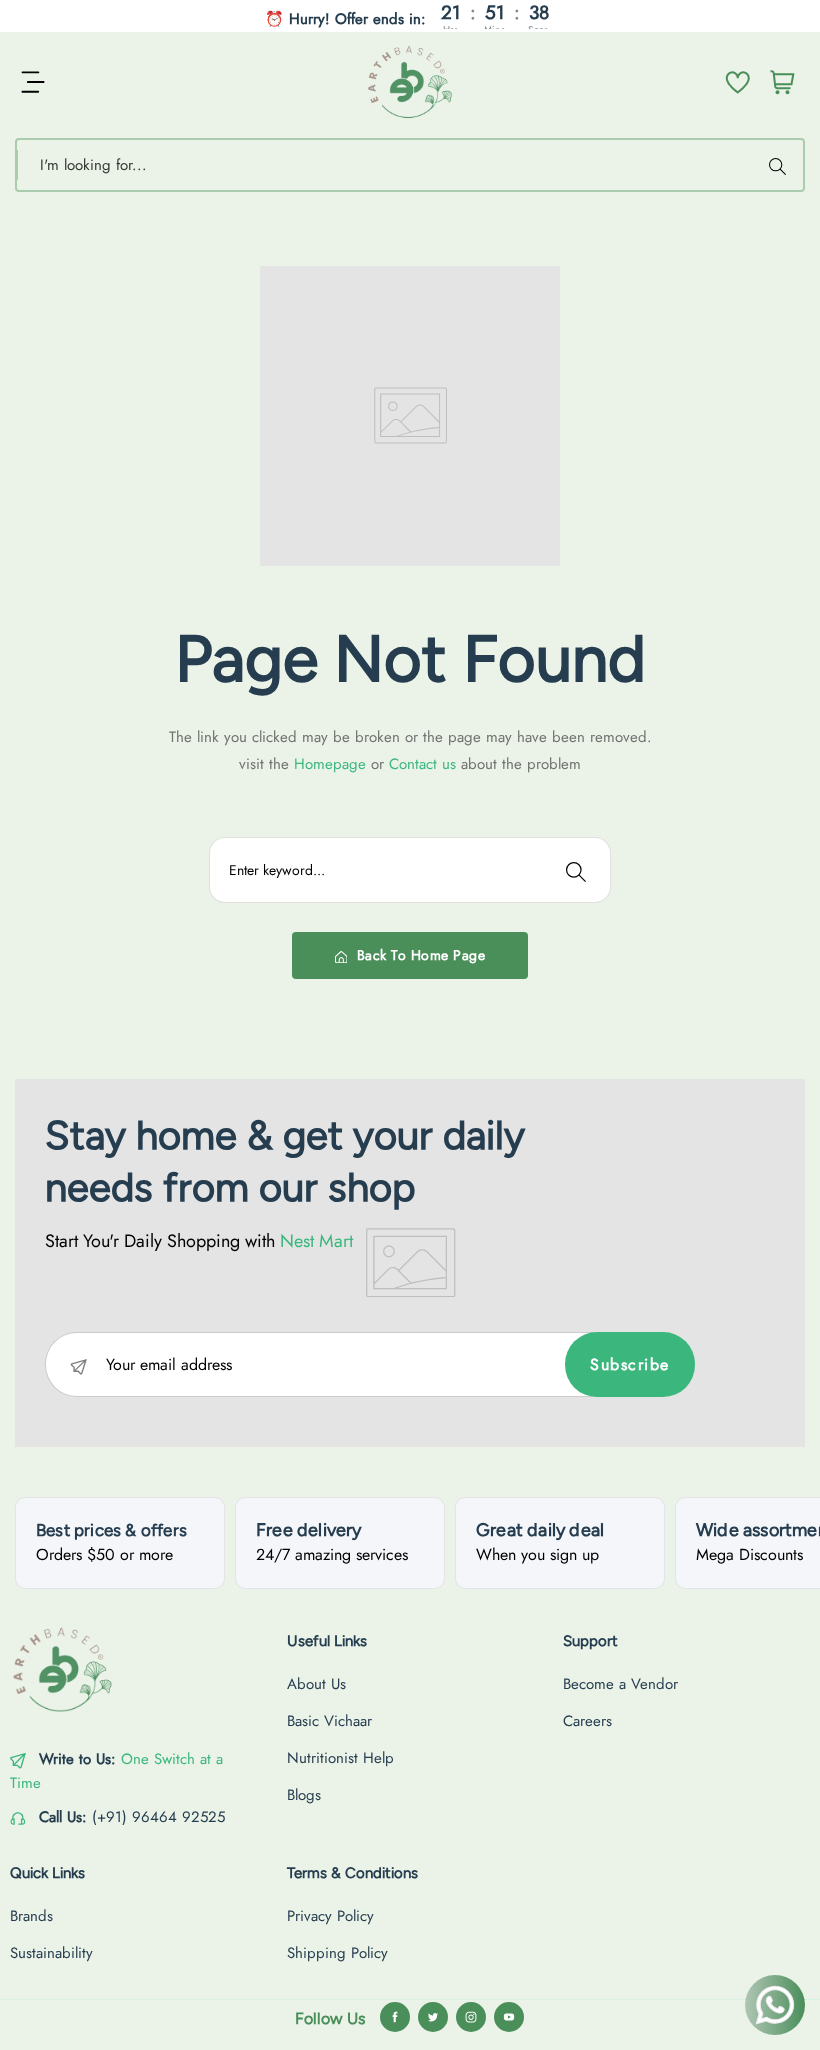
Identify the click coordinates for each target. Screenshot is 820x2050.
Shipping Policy (337, 1953)
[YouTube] (509, 2017)
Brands (31, 1916)
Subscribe (630, 1364)
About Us (316, 1684)
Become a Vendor (620, 1684)
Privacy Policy (330, 1916)
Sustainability (51, 1953)
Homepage (332, 764)
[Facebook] (395, 2017)
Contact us (425, 764)
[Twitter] (433, 2017)
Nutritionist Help (340, 1758)
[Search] (780, 165)
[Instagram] (471, 2017)
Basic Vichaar (329, 1721)
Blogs (304, 1795)
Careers (587, 1721)
